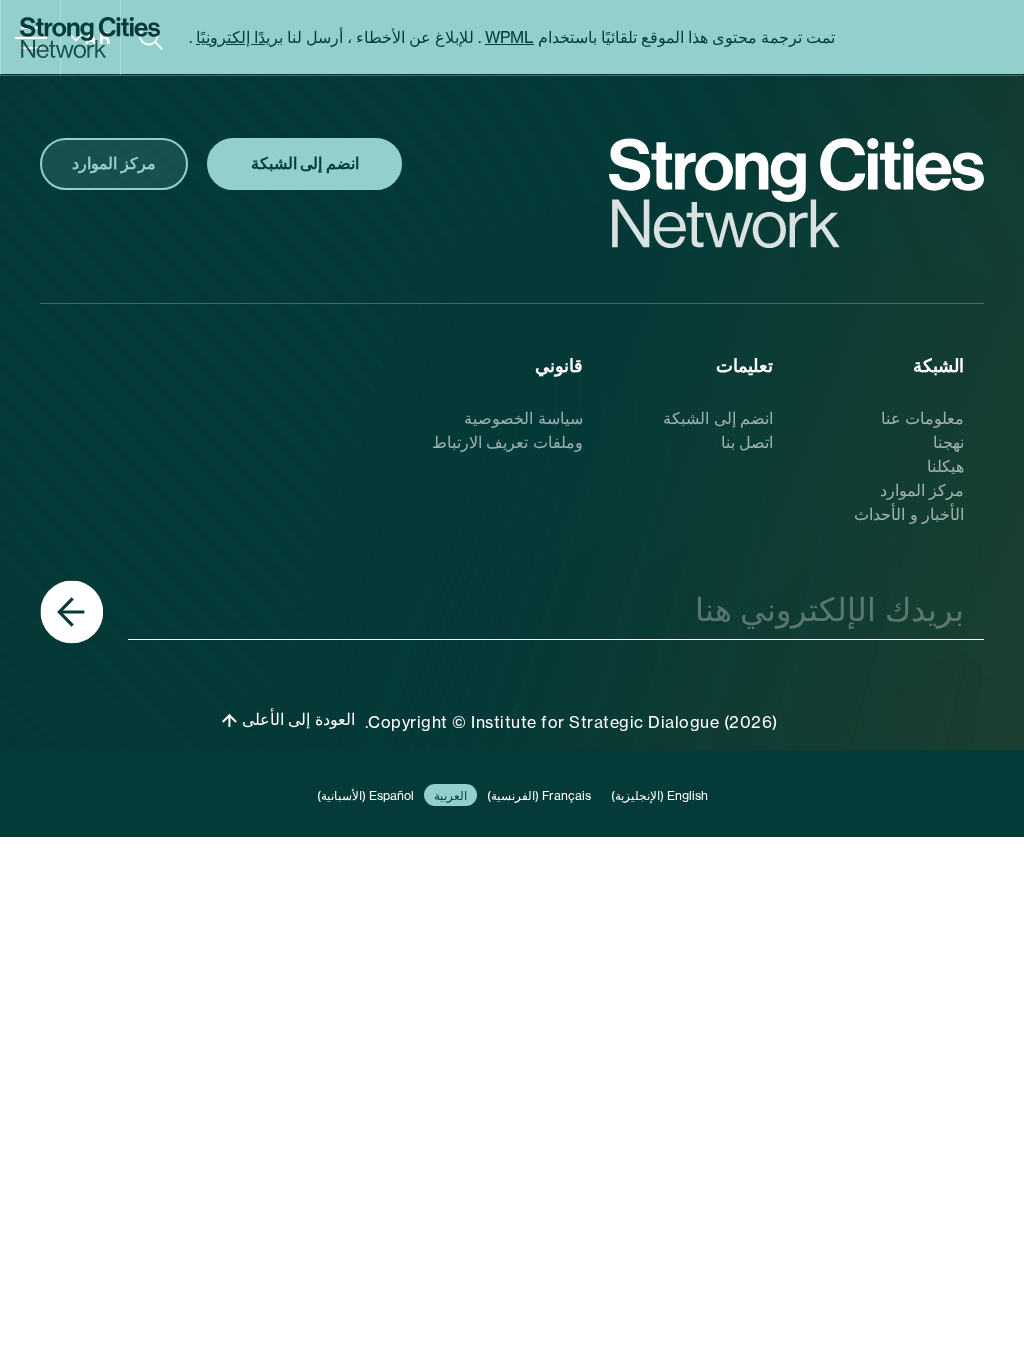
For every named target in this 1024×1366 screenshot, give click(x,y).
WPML (509, 37)
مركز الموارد (922, 490)
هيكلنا (945, 466)
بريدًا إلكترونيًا (239, 37)
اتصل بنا (747, 442)
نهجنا (948, 442)
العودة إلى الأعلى (295, 719)
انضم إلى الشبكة (718, 418)
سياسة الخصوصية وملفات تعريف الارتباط (507, 430)
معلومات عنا (923, 418)
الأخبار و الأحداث (909, 514)
